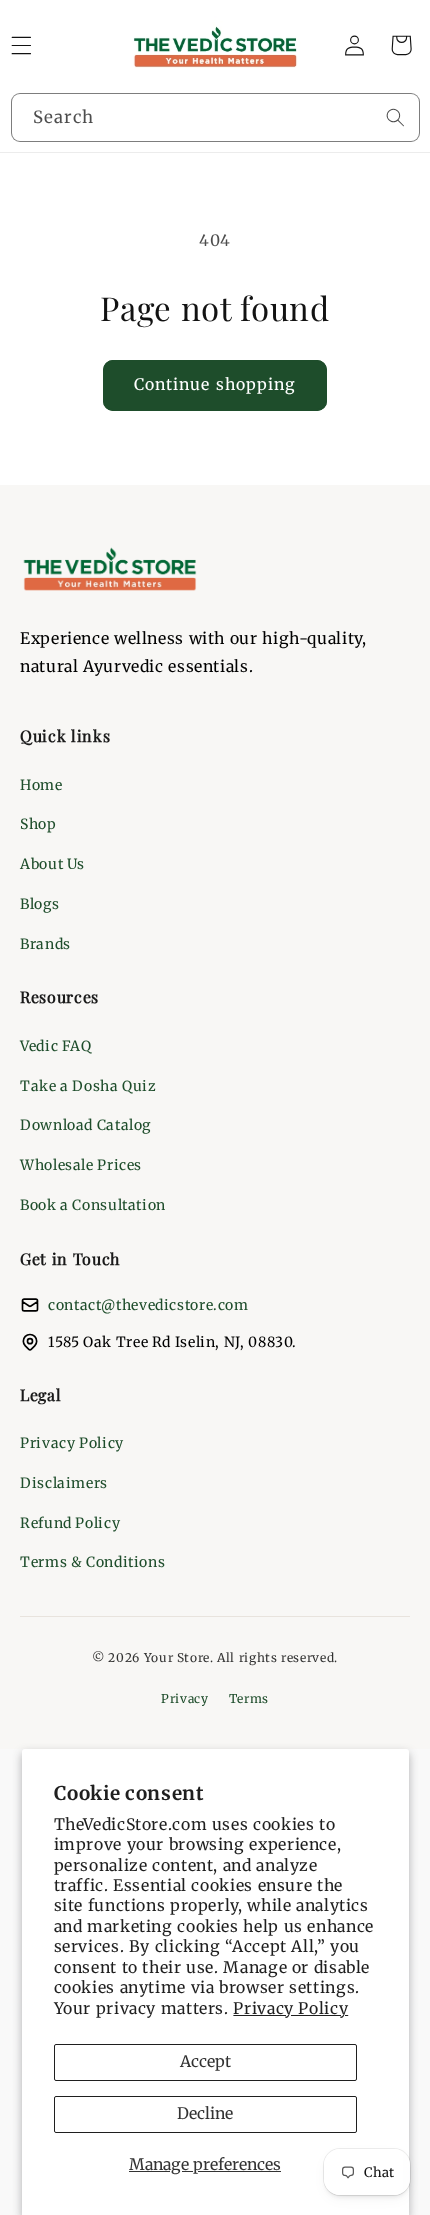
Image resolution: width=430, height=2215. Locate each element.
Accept (205, 2061)
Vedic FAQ (56, 1046)
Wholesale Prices (81, 1165)
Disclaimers (64, 1483)
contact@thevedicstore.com (148, 1305)
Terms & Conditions (92, 1562)
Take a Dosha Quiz (88, 1086)
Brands (45, 944)
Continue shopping (215, 384)
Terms (249, 1698)
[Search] (395, 117)
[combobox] (215, 117)
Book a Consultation (93, 1205)
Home (41, 785)
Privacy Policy (290, 2008)
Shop (38, 824)
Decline (205, 2113)
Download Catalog (85, 1125)
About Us (52, 864)
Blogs (39, 904)
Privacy (184, 1698)
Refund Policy (70, 1523)
